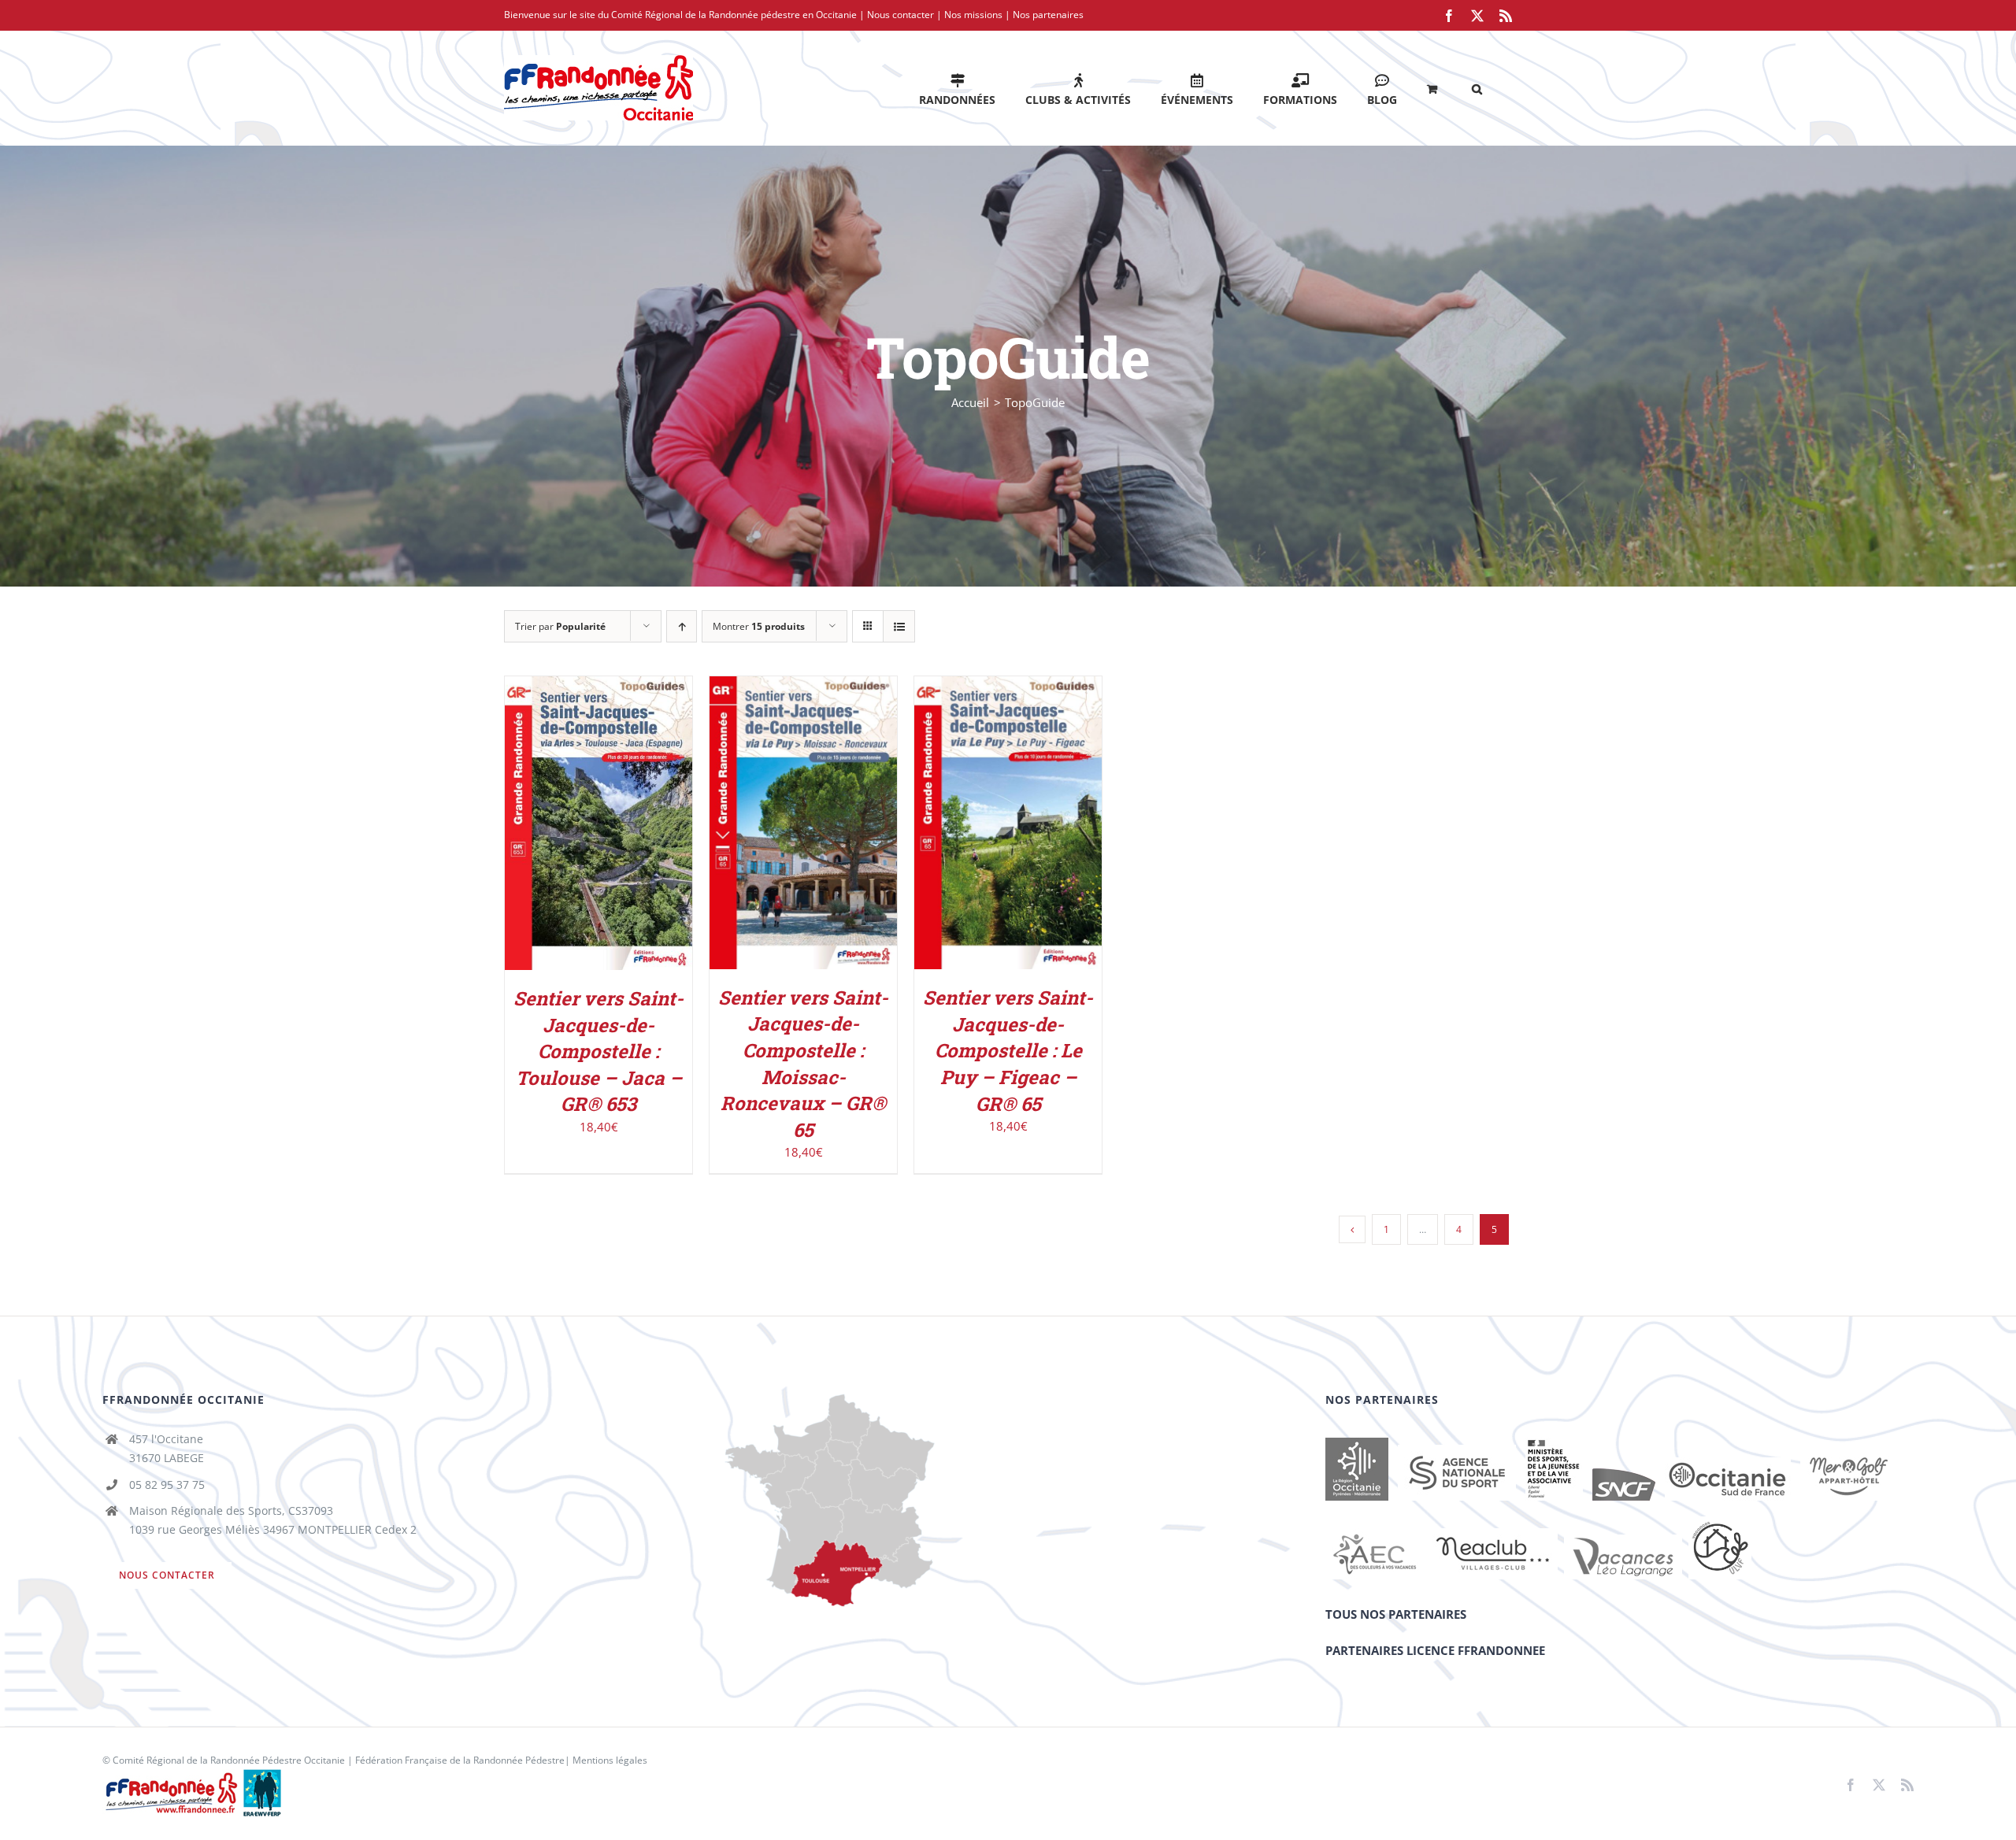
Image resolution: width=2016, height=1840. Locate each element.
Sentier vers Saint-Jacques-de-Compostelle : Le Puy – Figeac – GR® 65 (1008, 1050)
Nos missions (973, 15)
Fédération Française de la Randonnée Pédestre (460, 1760)
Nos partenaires (1048, 15)
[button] (1477, 88)
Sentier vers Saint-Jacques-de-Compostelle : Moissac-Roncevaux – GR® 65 (803, 1064)
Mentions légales (610, 1760)
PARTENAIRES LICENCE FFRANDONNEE (1435, 1650)
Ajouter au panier (588, 818)
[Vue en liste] (899, 626)
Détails (598, 834)
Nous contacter (901, 15)
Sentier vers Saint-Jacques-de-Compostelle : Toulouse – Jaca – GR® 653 (598, 1051)
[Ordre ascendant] (682, 626)
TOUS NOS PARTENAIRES (1396, 1614)
